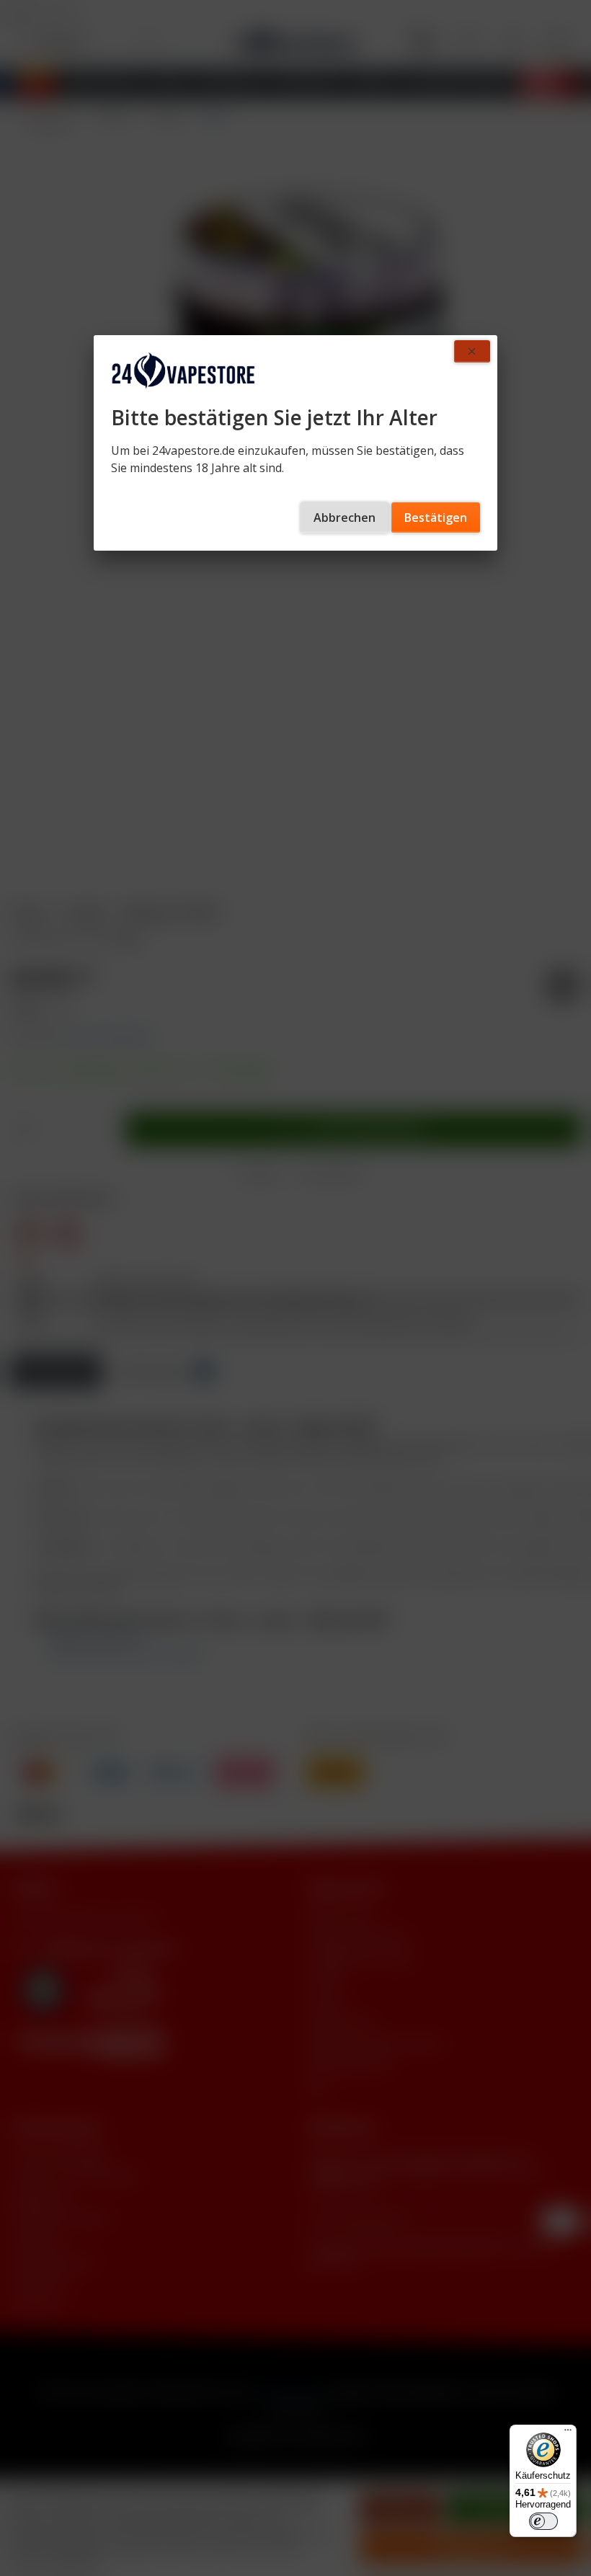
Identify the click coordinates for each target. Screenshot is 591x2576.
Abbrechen (345, 518)
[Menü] (568, 2433)
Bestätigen (436, 518)
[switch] (543, 2521)
